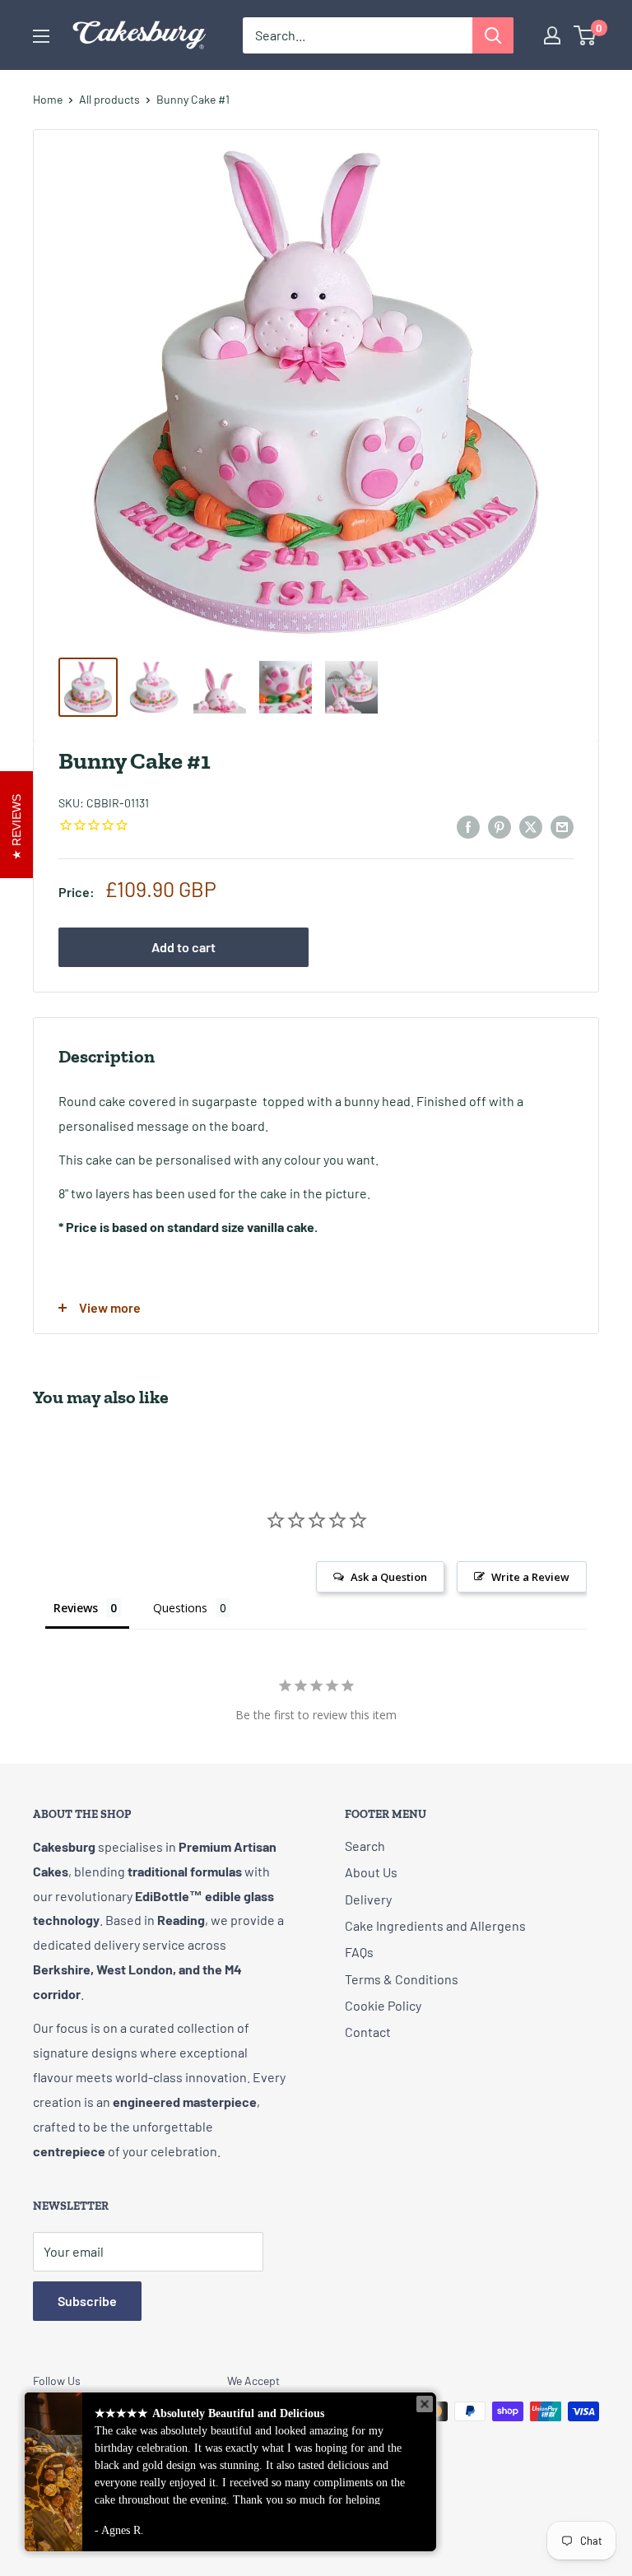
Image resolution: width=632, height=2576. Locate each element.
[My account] (552, 35)
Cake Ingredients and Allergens (435, 1925)
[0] (586, 35)
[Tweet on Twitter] (531, 826)
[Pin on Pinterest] (500, 826)
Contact (368, 2032)
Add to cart (184, 947)
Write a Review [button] (530, 1577)
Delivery (368, 1899)
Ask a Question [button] (389, 1577)
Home (48, 99)
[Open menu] (41, 36)
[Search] (493, 35)
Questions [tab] (180, 1608)
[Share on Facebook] (468, 826)
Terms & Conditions (402, 1979)
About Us (371, 1872)
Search (365, 1846)
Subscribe (87, 2301)
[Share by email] (562, 826)
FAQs (359, 1952)
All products (109, 99)
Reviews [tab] (76, 1608)
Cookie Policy (383, 2005)
